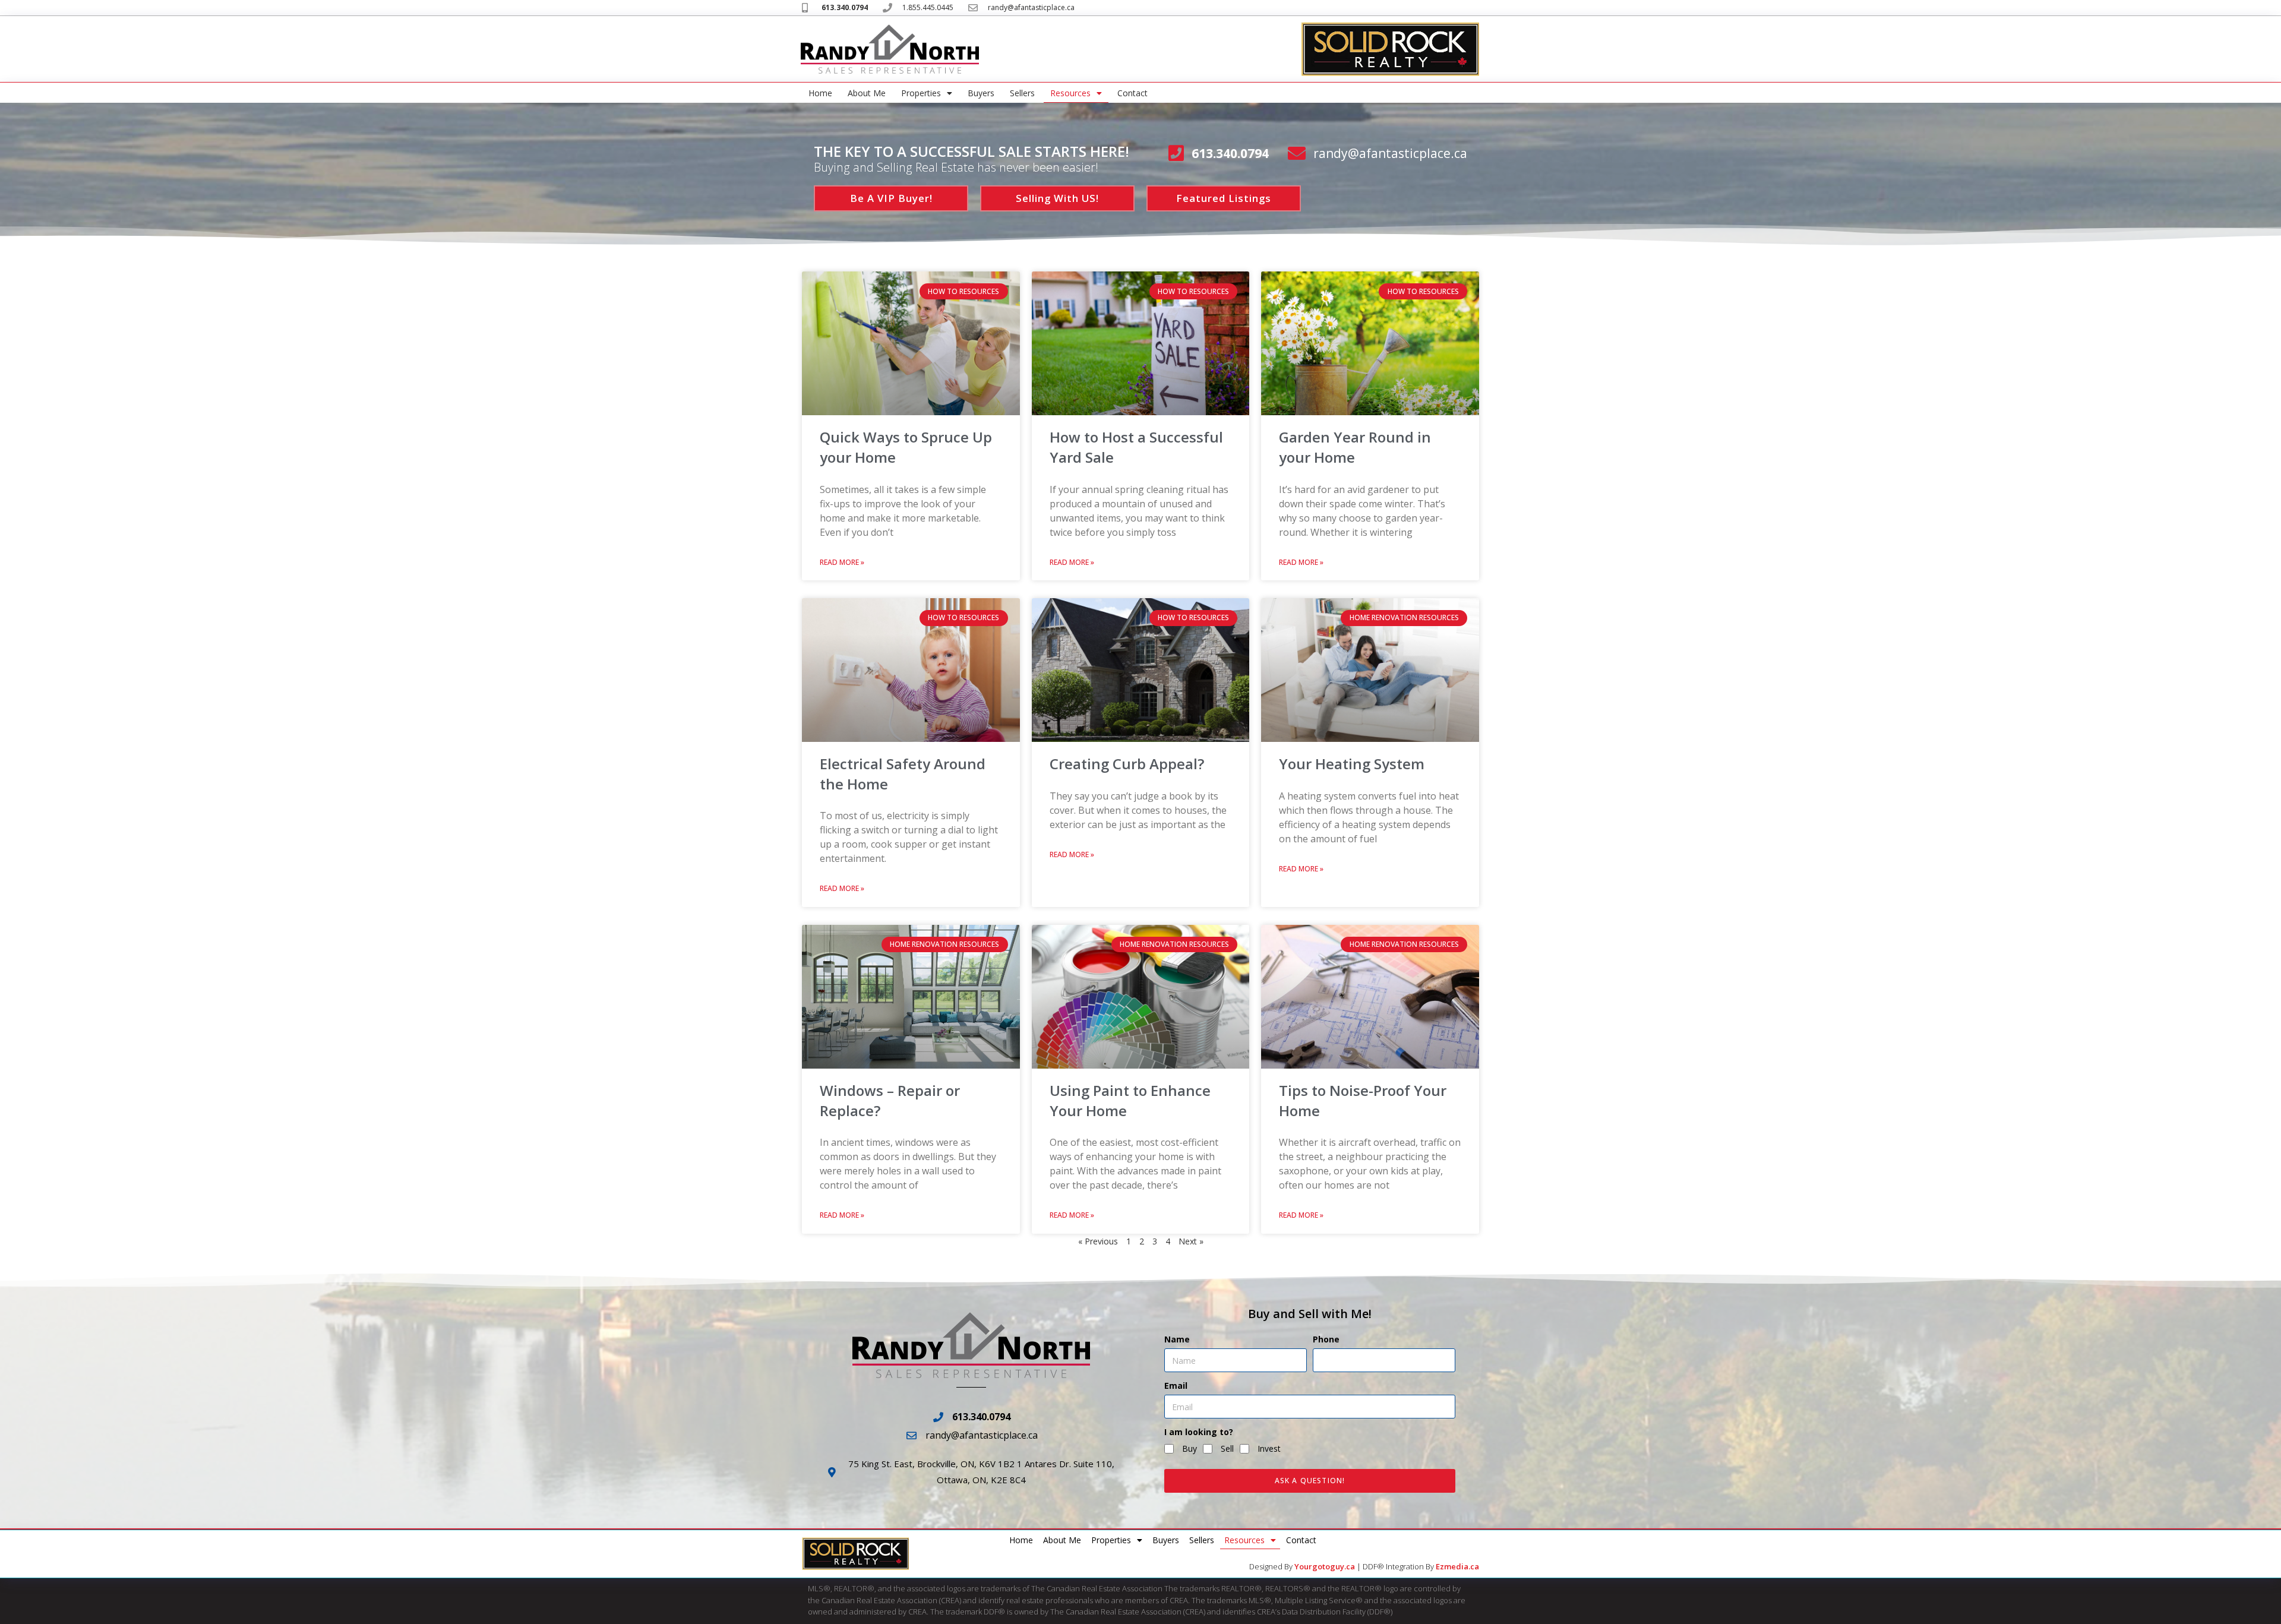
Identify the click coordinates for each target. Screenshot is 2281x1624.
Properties (921, 93)
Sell (1227, 1448)
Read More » (842, 562)
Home (820, 93)
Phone (1326, 1339)
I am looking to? (1199, 1432)
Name (1177, 1339)
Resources (1070, 93)
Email (1176, 1386)
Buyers (981, 93)
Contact (1132, 93)
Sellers (1022, 93)
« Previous (1098, 1241)
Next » (1191, 1241)
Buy (1190, 1448)
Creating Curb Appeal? (1127, 764)
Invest (1269, 1448)
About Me (867, 93)
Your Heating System (1352, 764)
